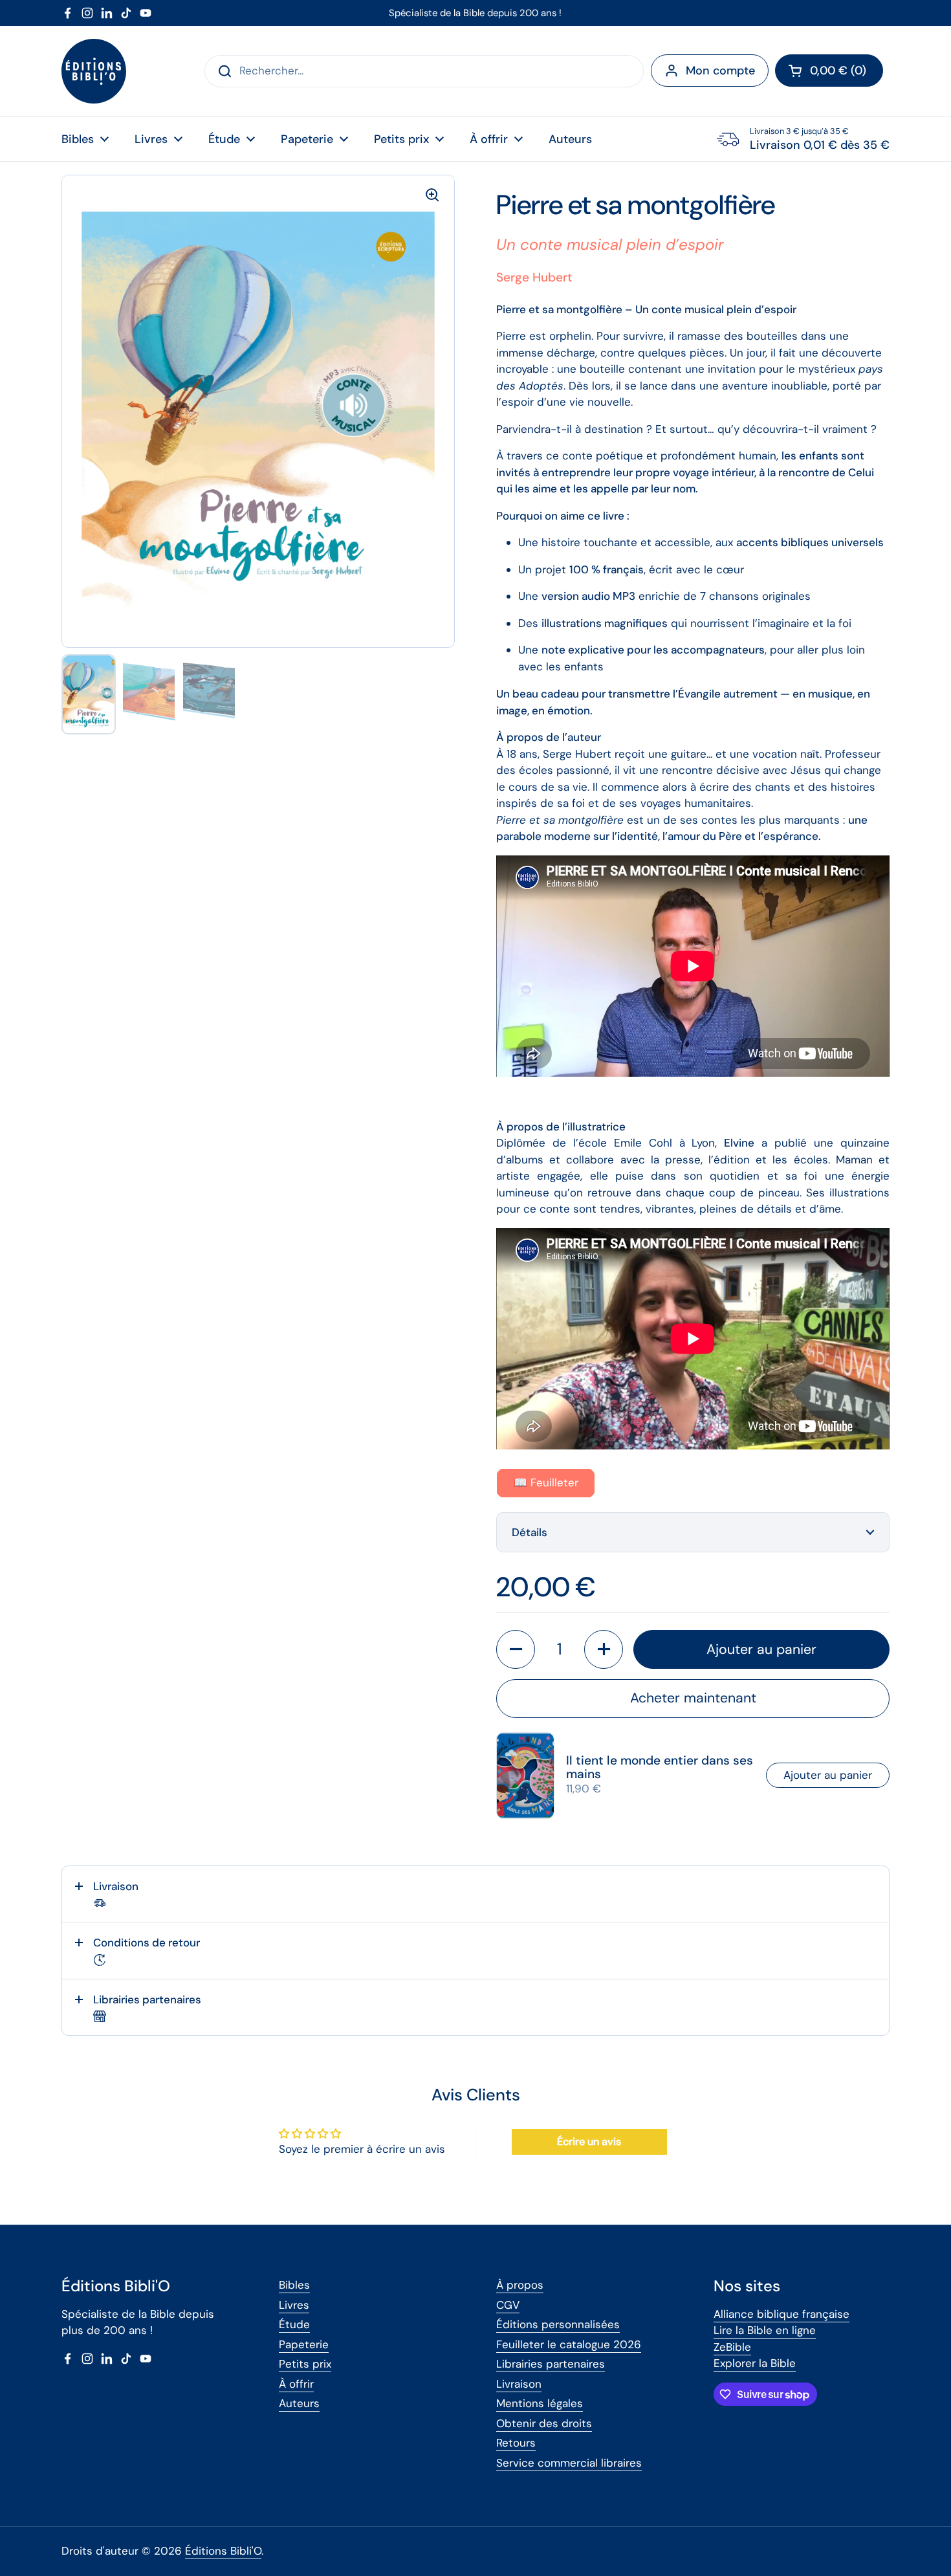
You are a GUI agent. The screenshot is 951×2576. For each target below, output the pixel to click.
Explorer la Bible (755, 2363)
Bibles (294, 2285)
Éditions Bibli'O (223, 2551)
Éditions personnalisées (558, 2324)
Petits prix (305, 2364)
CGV (508, 2305)
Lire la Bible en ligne (765, 2330)
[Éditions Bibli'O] (94, 71)
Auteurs (299, 2403)
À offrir (296, 2384)
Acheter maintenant (693, 1698)
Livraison (519, 2384)
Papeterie (304, 2344)
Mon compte (720, 71)
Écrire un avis (589, 2141)
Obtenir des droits (544, 2423)
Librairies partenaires (551, 2364)
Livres (294, 2305)
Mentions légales (540, 2403)
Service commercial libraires (569, 2463)
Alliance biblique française (782, 2314)
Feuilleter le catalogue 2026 (569, 2344)
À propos (520, 2285)
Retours (516, 2443)
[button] (829, 71)
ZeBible (732, 2347)
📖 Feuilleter (546, 1482)
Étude (294, 2324)
